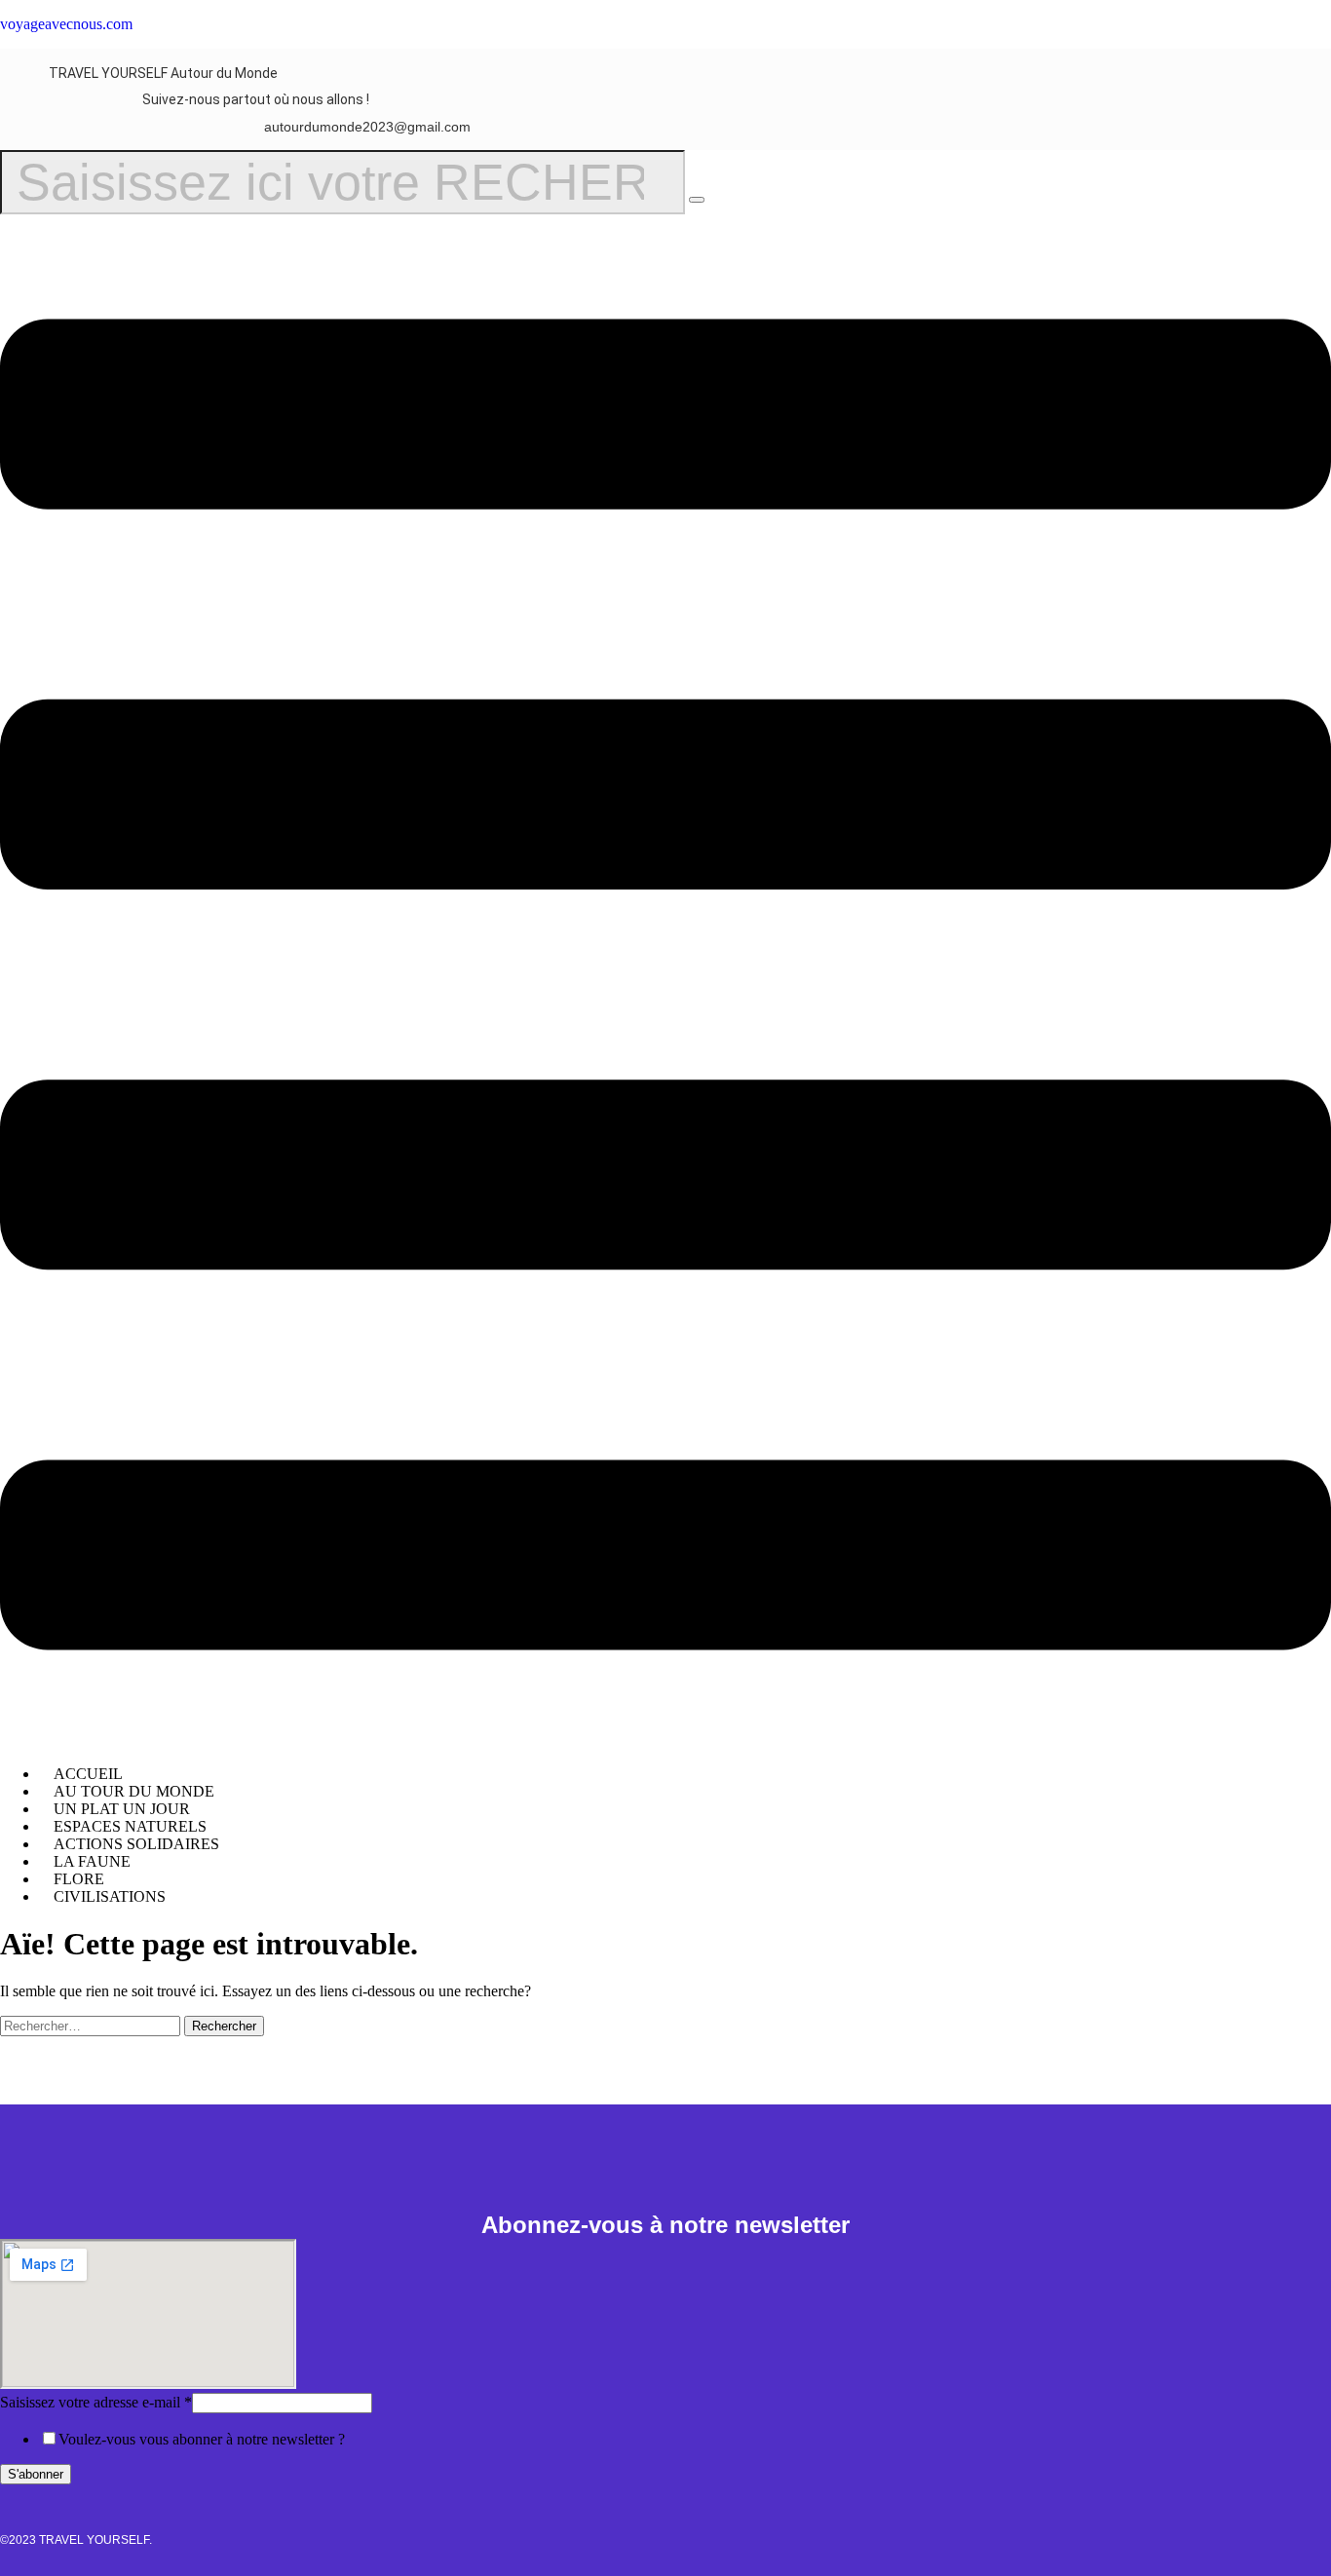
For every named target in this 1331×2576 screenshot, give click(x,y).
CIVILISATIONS (110, 1896)
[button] (665, 986)
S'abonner (36, 2474)
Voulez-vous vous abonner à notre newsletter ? (202, 2439)
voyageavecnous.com (66, 24)
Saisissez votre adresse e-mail (96, 2402)
